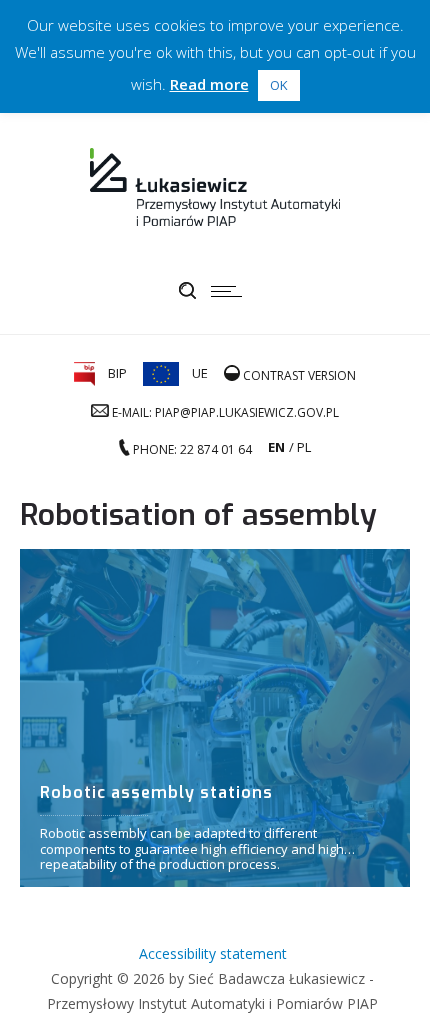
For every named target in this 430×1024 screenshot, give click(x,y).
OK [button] (279, 85)
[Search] (187, 291)
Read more (209, 84)
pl (304, 447)
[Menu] (231, 291)
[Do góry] (387, 981)
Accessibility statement (213, 953)
